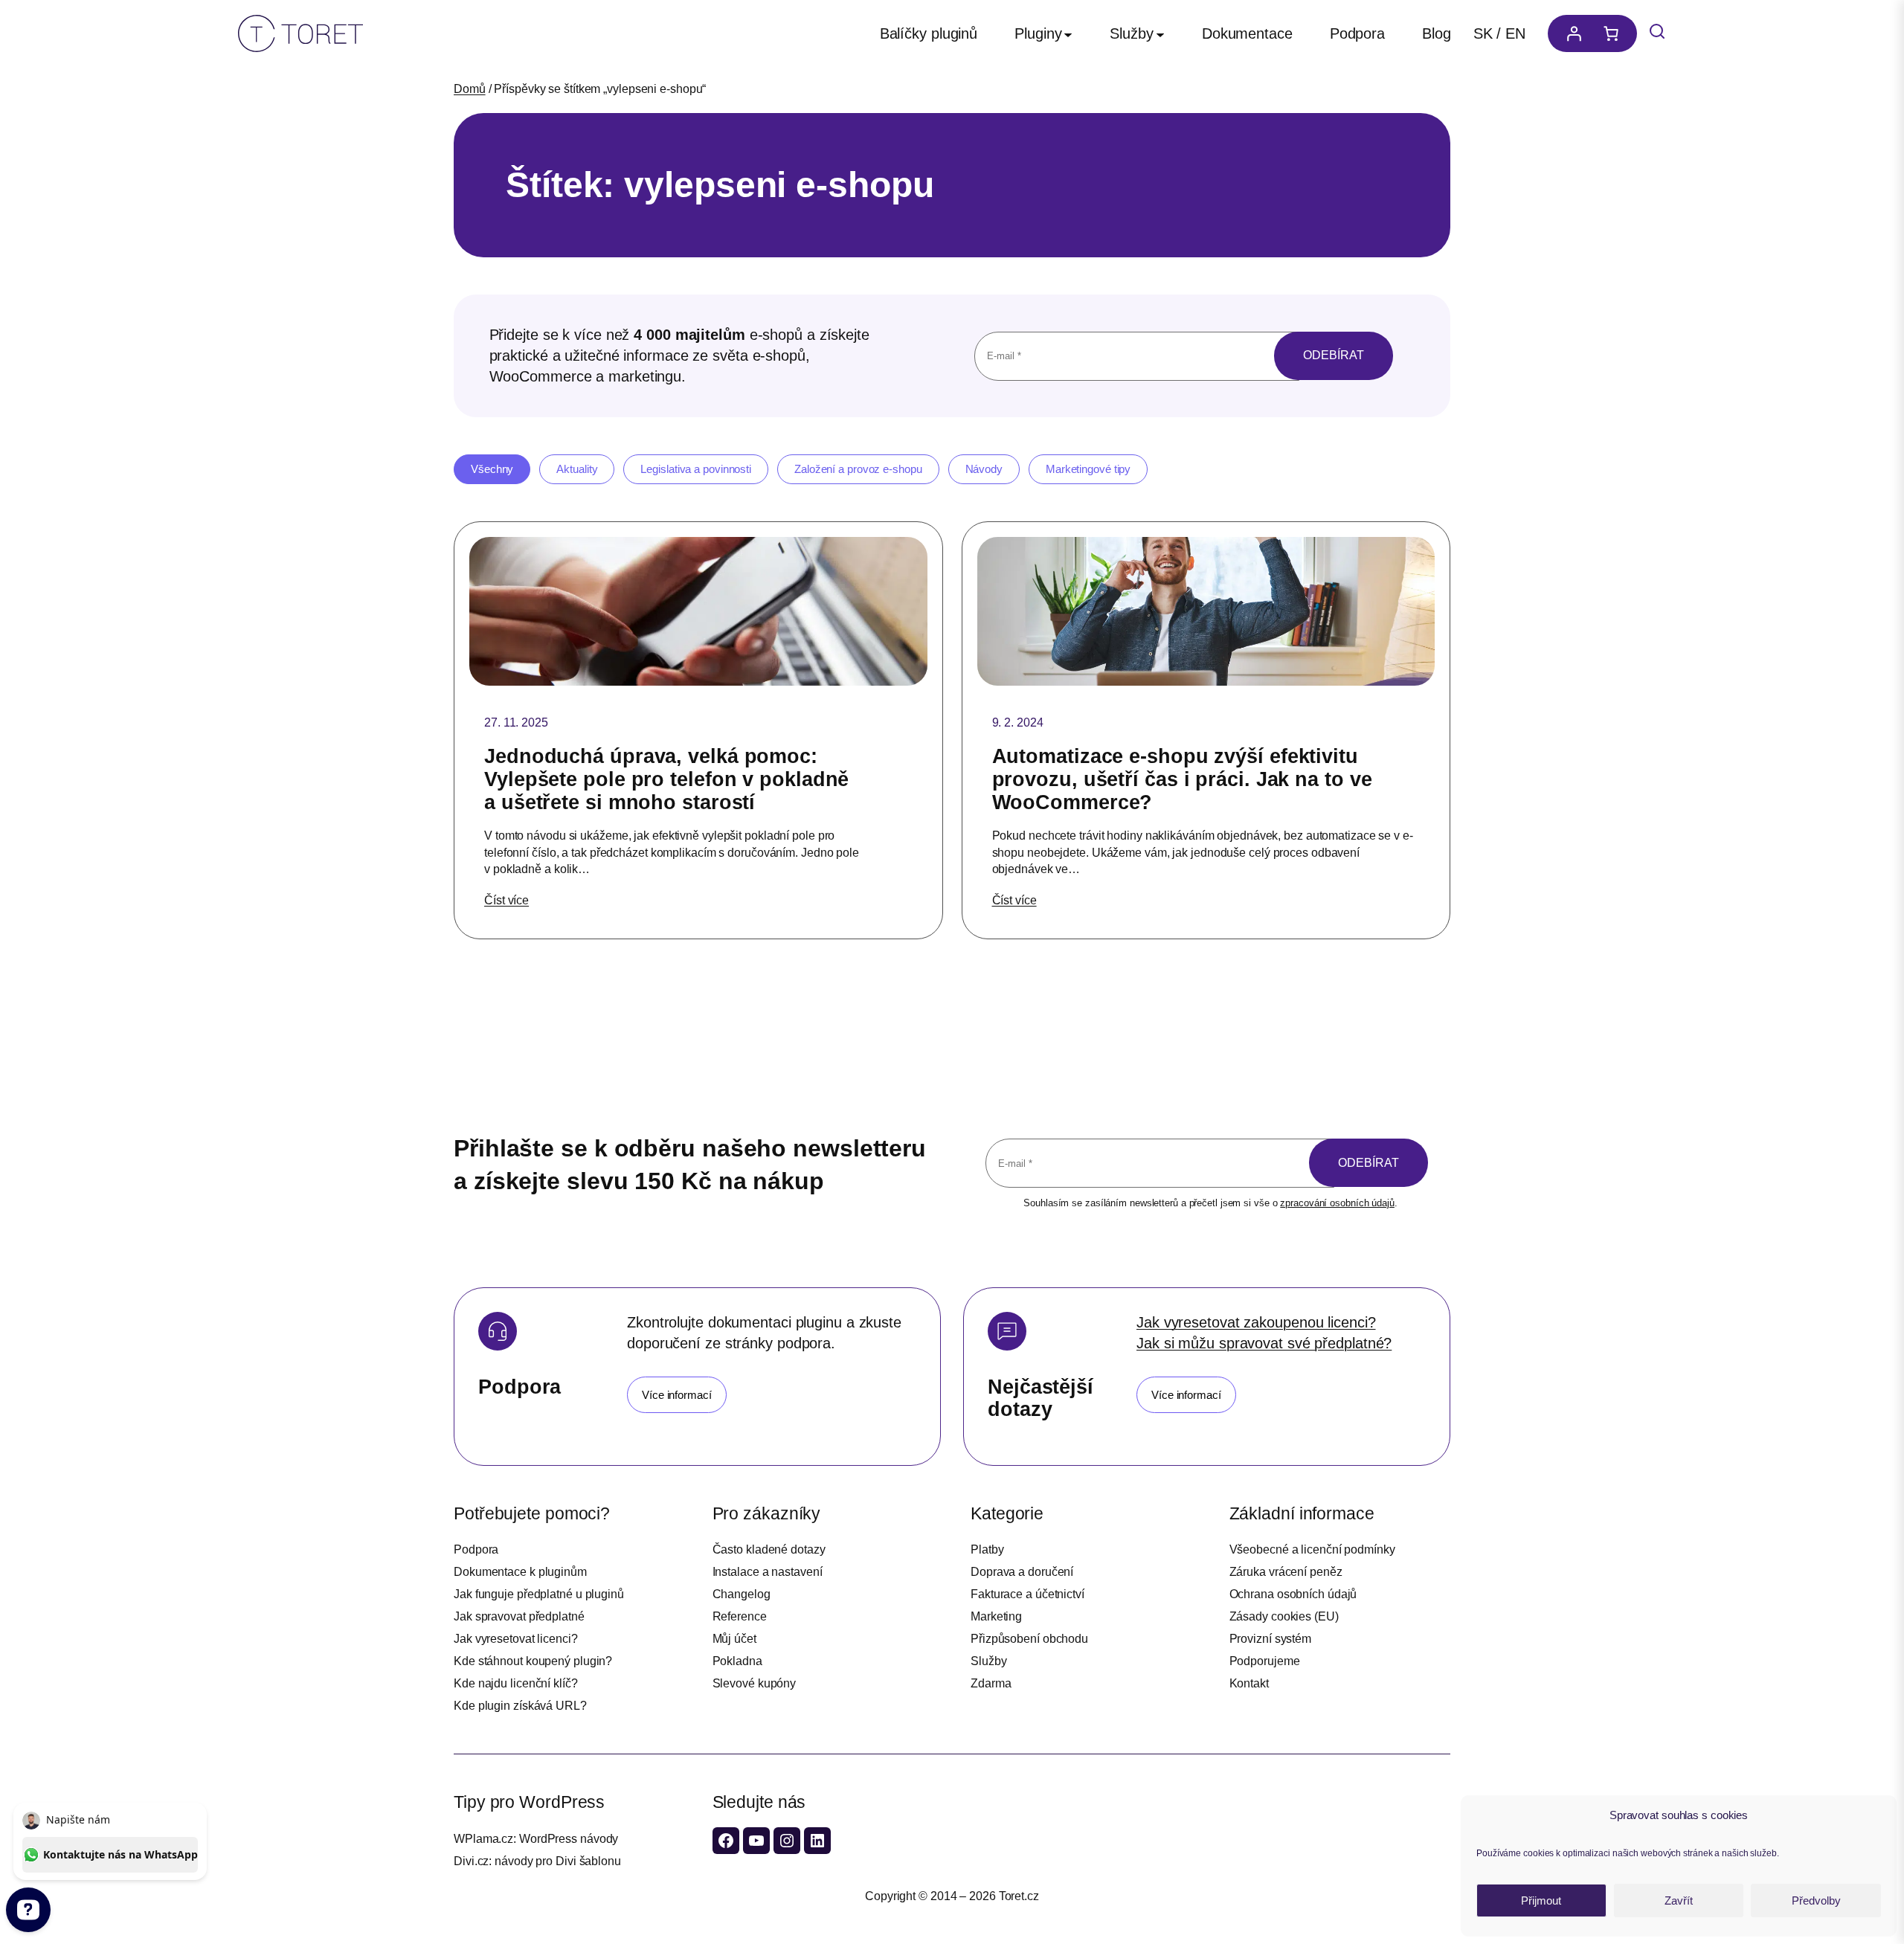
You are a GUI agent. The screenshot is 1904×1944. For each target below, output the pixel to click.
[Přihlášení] (1570, 33)
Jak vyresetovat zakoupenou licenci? (1256, 1322)
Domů (470, 89)
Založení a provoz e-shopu (858, 469)
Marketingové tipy (1088, 469)
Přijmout (1541, 1900)
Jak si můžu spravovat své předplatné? (1264, 1343)
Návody (984, 469)
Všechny (492, 469)
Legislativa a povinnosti (696, 469)
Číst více (506, 900)
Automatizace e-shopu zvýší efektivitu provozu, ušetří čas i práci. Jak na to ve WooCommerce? (1182, 779)
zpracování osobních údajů (1337, 1203)
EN (1515, 33)
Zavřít (1679, 1900)
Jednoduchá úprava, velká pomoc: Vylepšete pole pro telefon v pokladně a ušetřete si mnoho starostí (666, 779)
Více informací (677, 1395)
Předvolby (1816, 1900)
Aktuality (577, 469)
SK (1483, 33)
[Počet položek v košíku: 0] (1615, 33)
